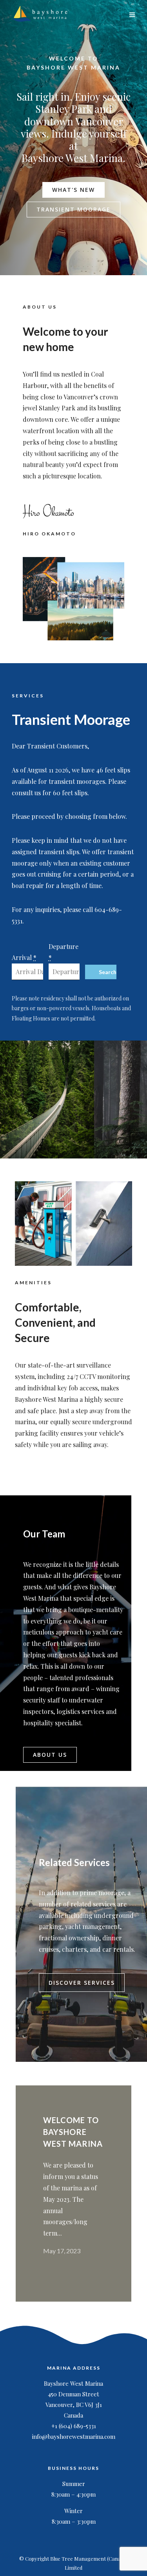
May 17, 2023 (62, 2251)
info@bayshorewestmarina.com (74, 2436)
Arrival (24, 957)
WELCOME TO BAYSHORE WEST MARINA (73, 2132)
